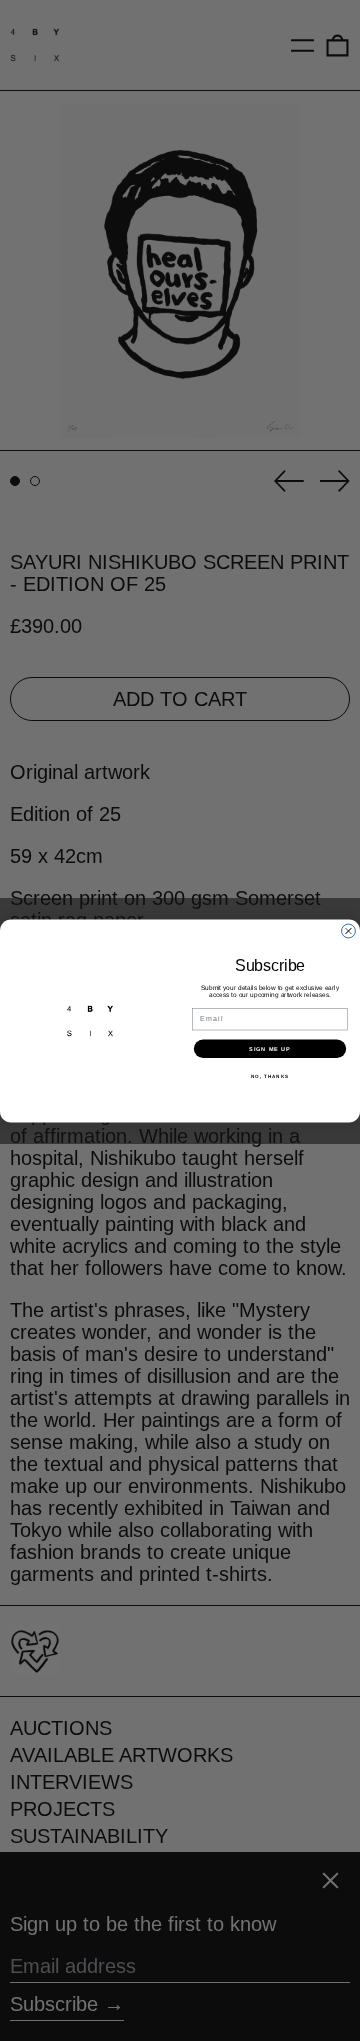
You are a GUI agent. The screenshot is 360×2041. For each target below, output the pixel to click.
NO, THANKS (270, 1075)
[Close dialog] (349, 931)
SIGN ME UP (270, 1048)
